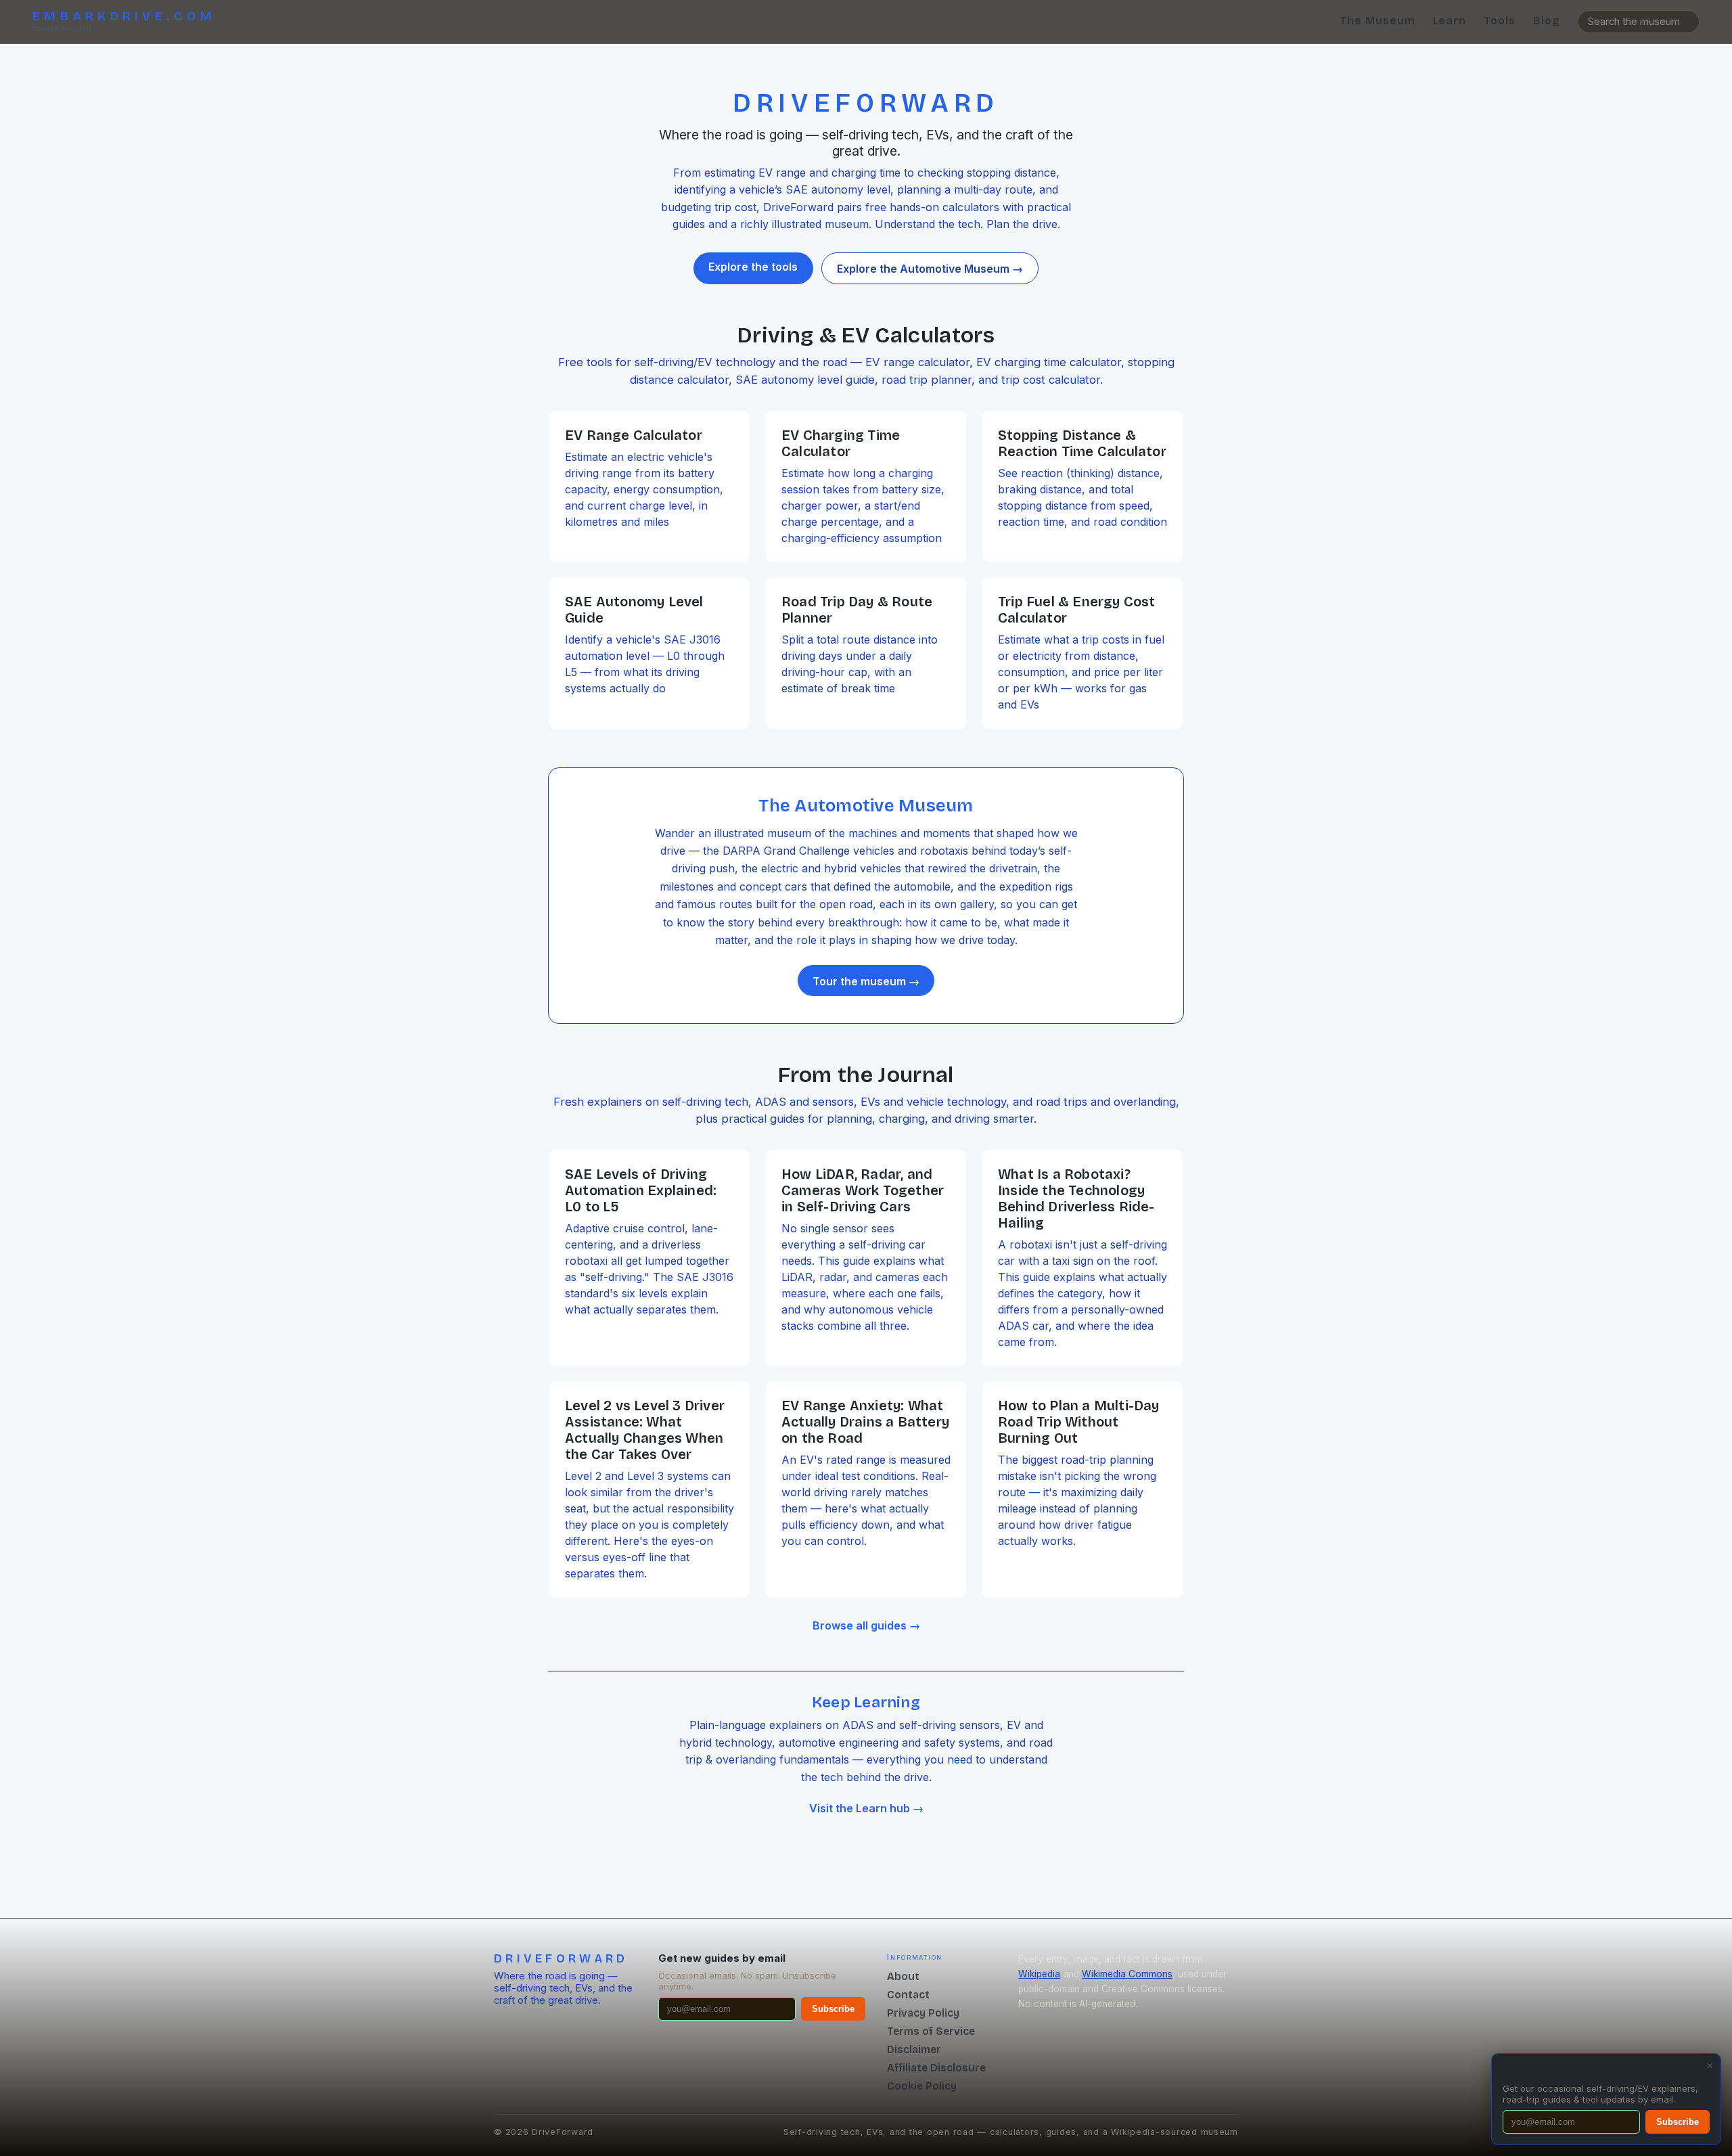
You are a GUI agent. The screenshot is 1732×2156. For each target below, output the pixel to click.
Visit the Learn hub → (866, 1808)
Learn (1450, 21)
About (903, 1976)
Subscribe (833, 2009)
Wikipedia (1039, 1974)
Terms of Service (931, 2031)
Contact (908, 1995)
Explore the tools (753, 267)
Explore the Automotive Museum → (930, 269)
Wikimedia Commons (1127, 1974)
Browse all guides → (866, 1625)
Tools (1500, 21)
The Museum (1377, 21)
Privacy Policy (923, 2013)
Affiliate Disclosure (936, 2068)
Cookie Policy (922, 2086)
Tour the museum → (866, 981)
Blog (1547, 21)
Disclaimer (914, 2049)
